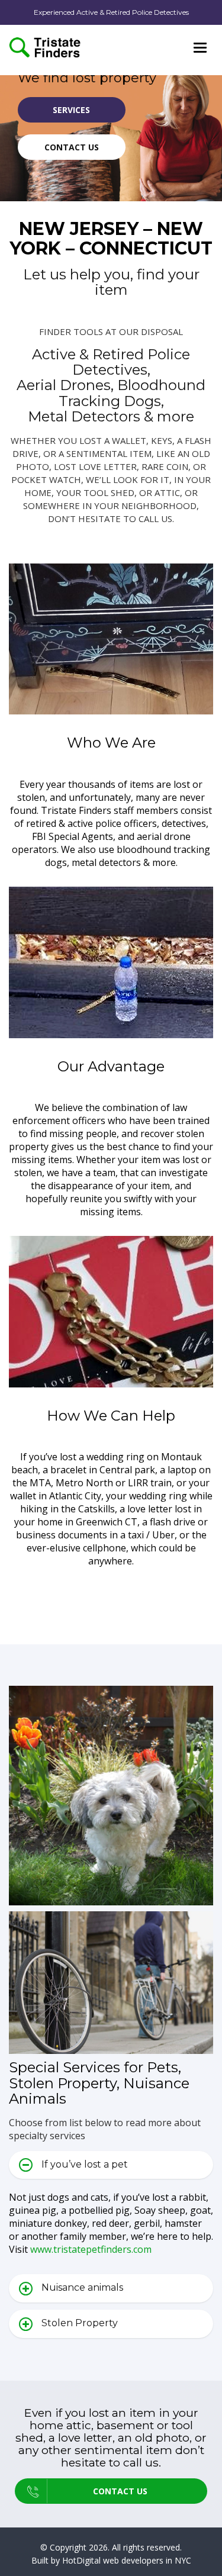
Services (71, 110)
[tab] (111, 2165)
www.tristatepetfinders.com (91, 2249)
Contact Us (72, 147)
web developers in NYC (147, 2560)
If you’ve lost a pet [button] (85, 2164)
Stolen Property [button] (80, 2323)
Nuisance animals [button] (82, 2287)
